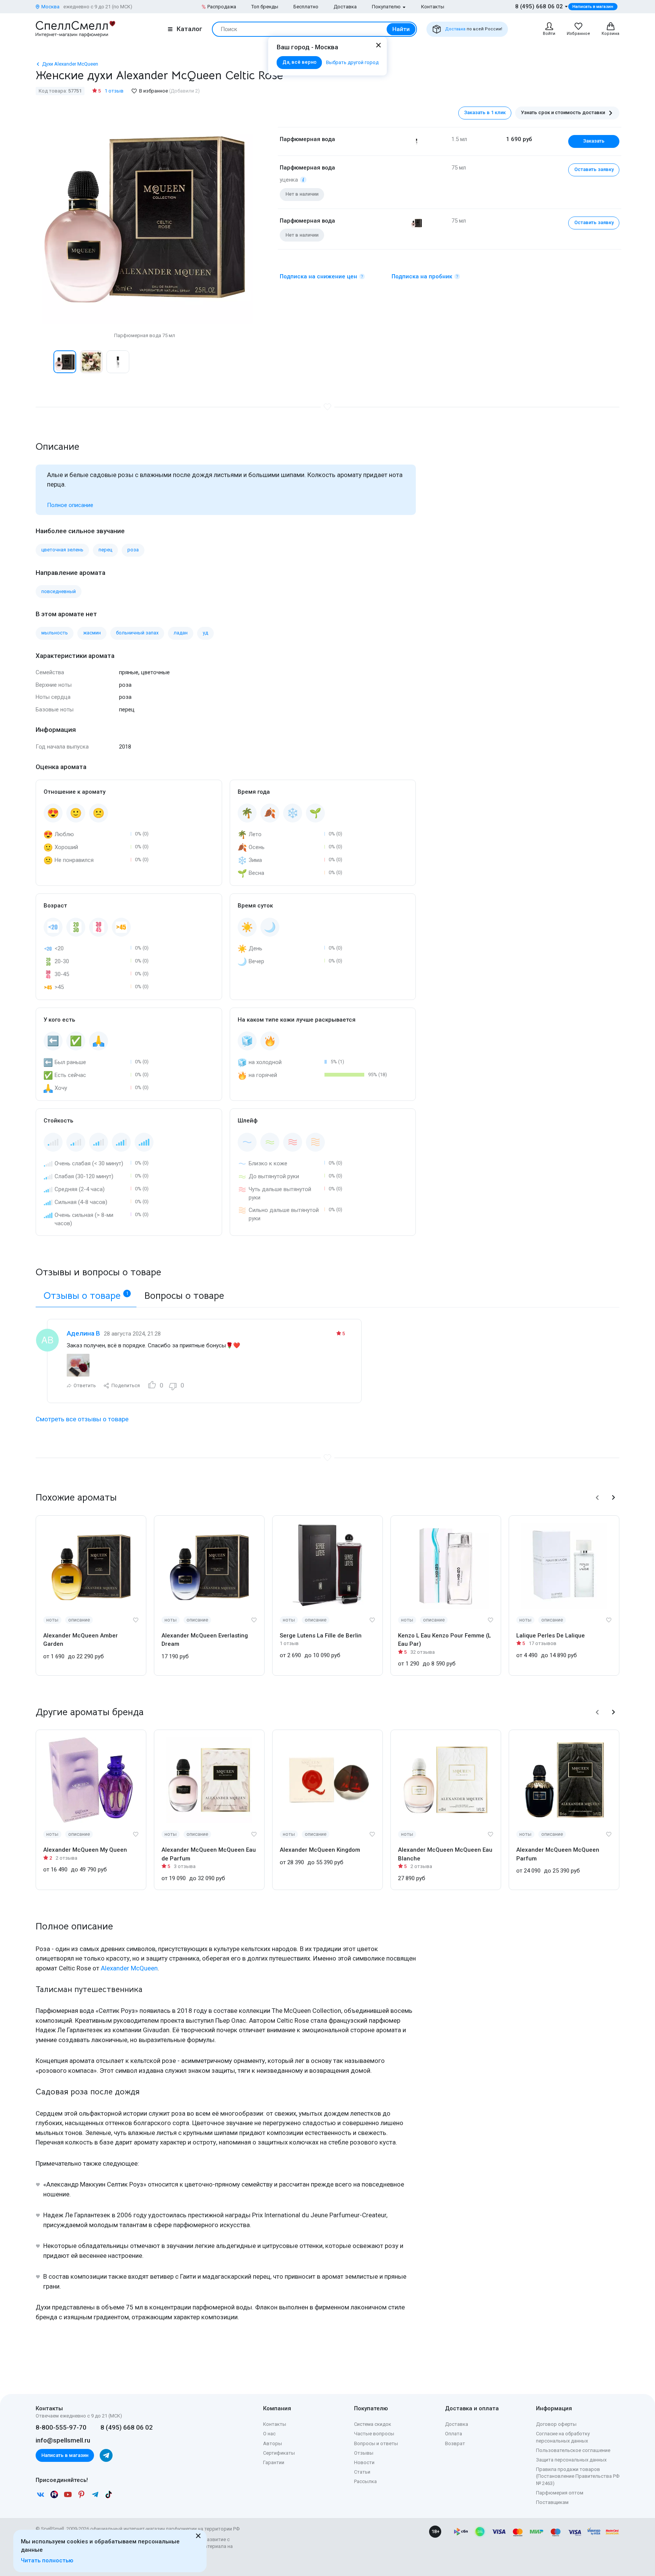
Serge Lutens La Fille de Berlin (321, 1636)
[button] (44, 362)
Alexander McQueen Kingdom (320, 1850)
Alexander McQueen (129, 1968)
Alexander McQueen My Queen (85, 1850)
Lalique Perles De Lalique (551, 1636)
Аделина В (83, 1333)
